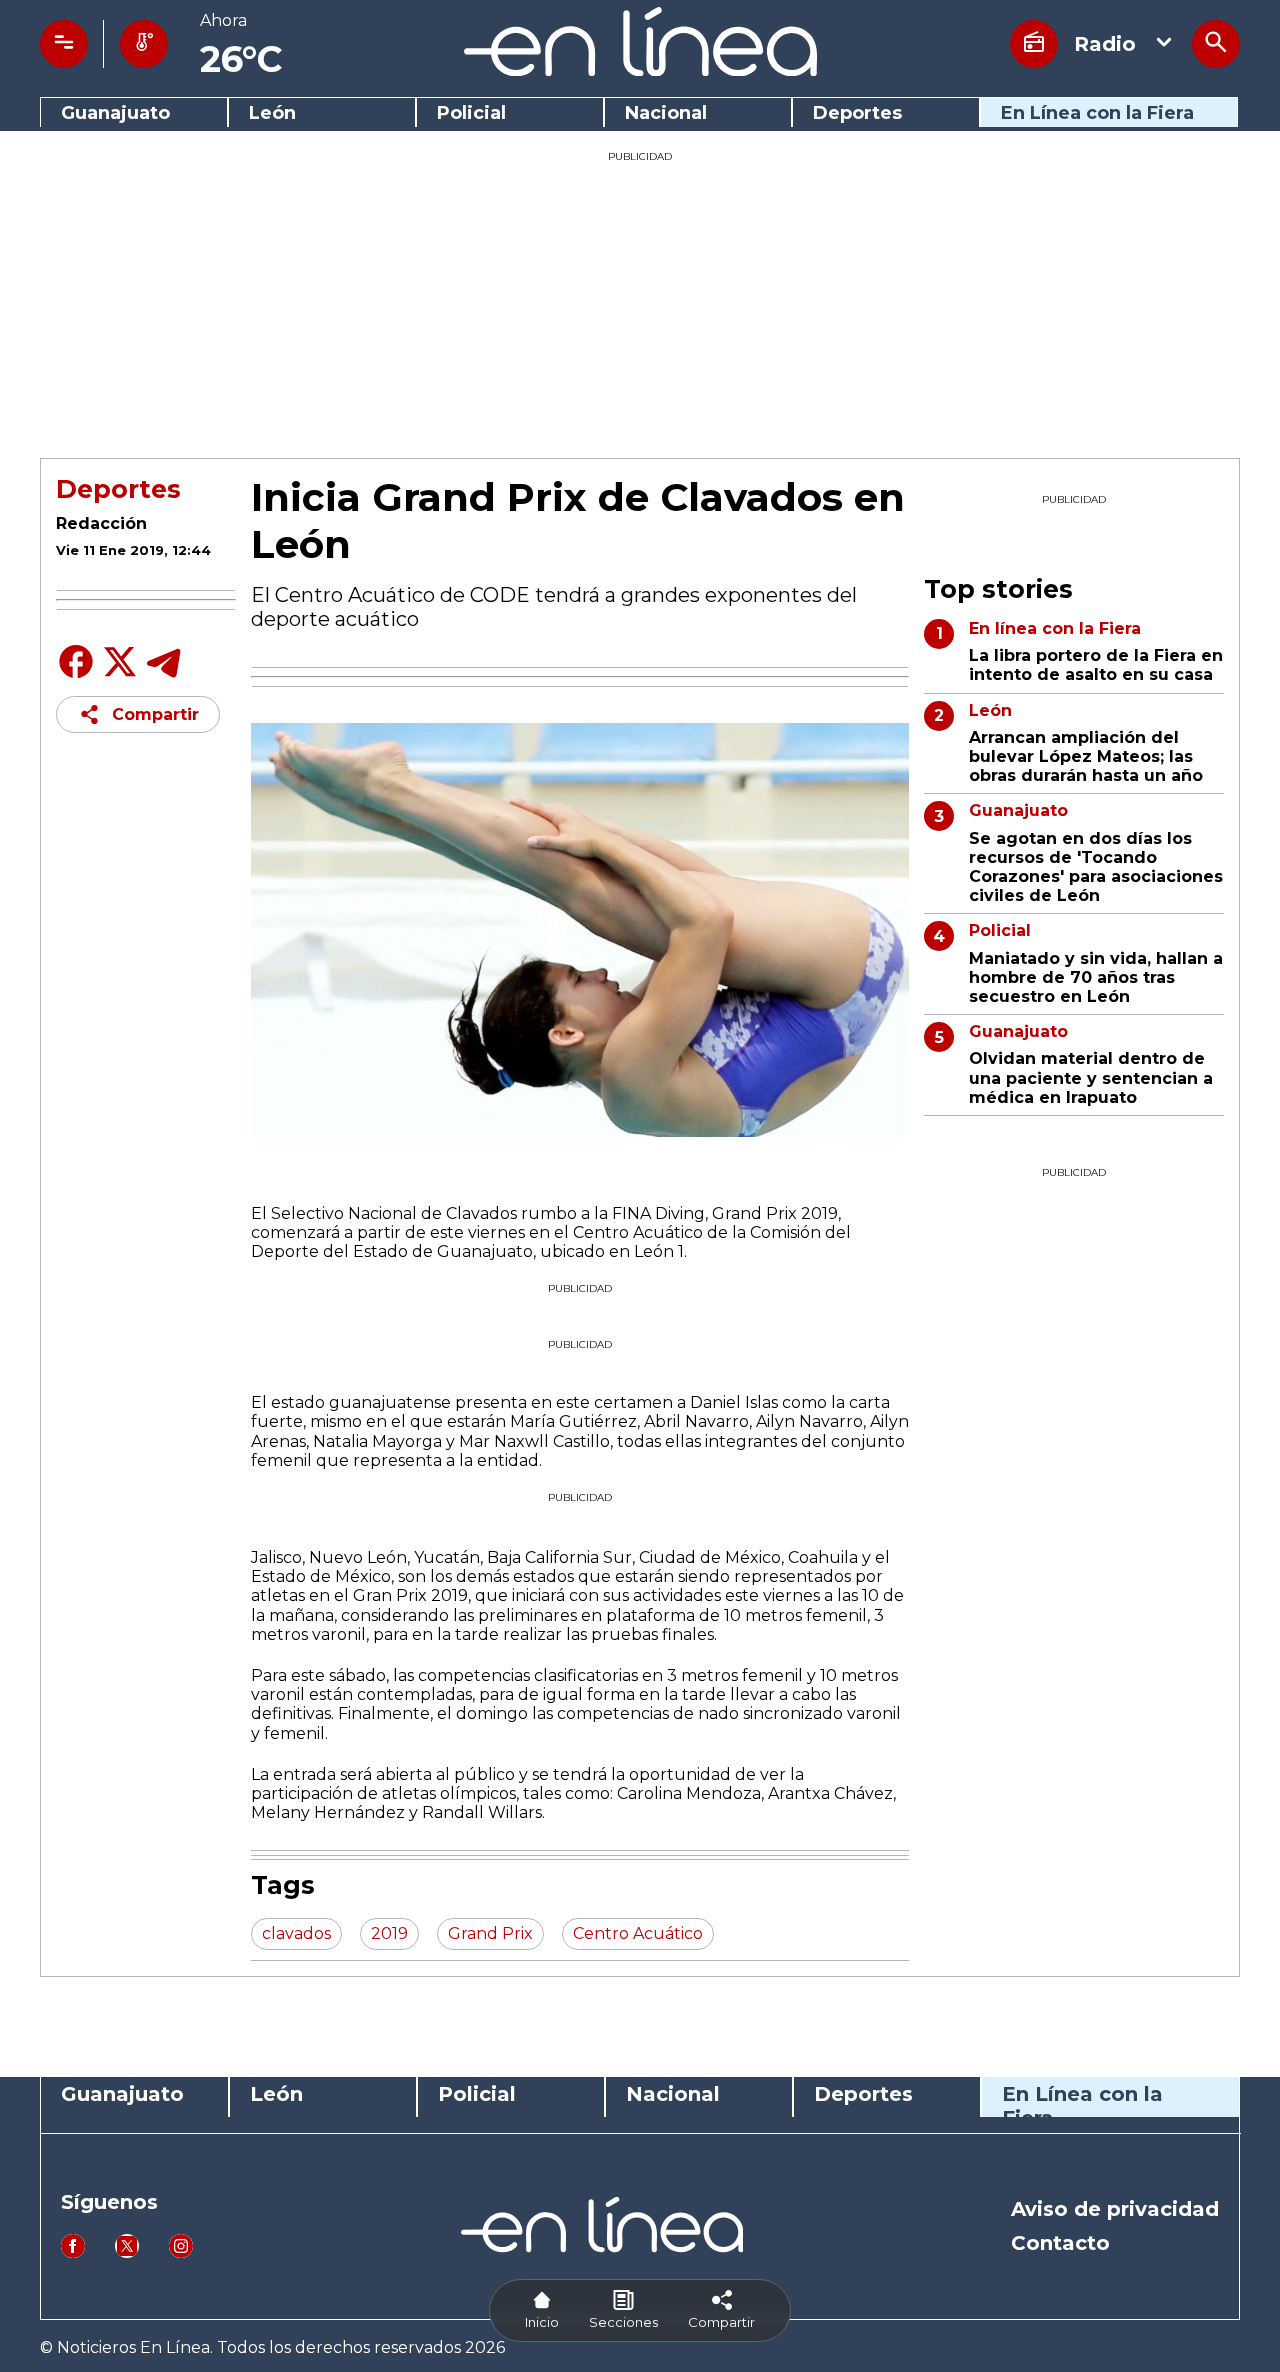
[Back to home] (640, 70)
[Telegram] (164, 676)
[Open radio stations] (1034, 44)
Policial (471, 113)
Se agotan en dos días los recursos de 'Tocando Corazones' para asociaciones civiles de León (1096, 867)
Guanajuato (115, 113)
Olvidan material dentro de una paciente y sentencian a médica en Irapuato (1091, 1077)
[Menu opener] (64, 44)
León (272, 113)
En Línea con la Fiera (1097, 113)
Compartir (155, 714)
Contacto (1060, 2243)
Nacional (666, 113)
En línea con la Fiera (1055, 628)
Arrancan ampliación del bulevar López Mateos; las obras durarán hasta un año (1086, 756)
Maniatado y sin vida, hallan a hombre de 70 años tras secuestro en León (1096, 977)
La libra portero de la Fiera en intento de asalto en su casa (1096, 665)
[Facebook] (76, 676)
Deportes (857, 113)
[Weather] (144, 44)
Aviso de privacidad (1115, 2209)
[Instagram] (181, 2252)
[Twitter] (120, 672)
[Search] (1216, 44)
